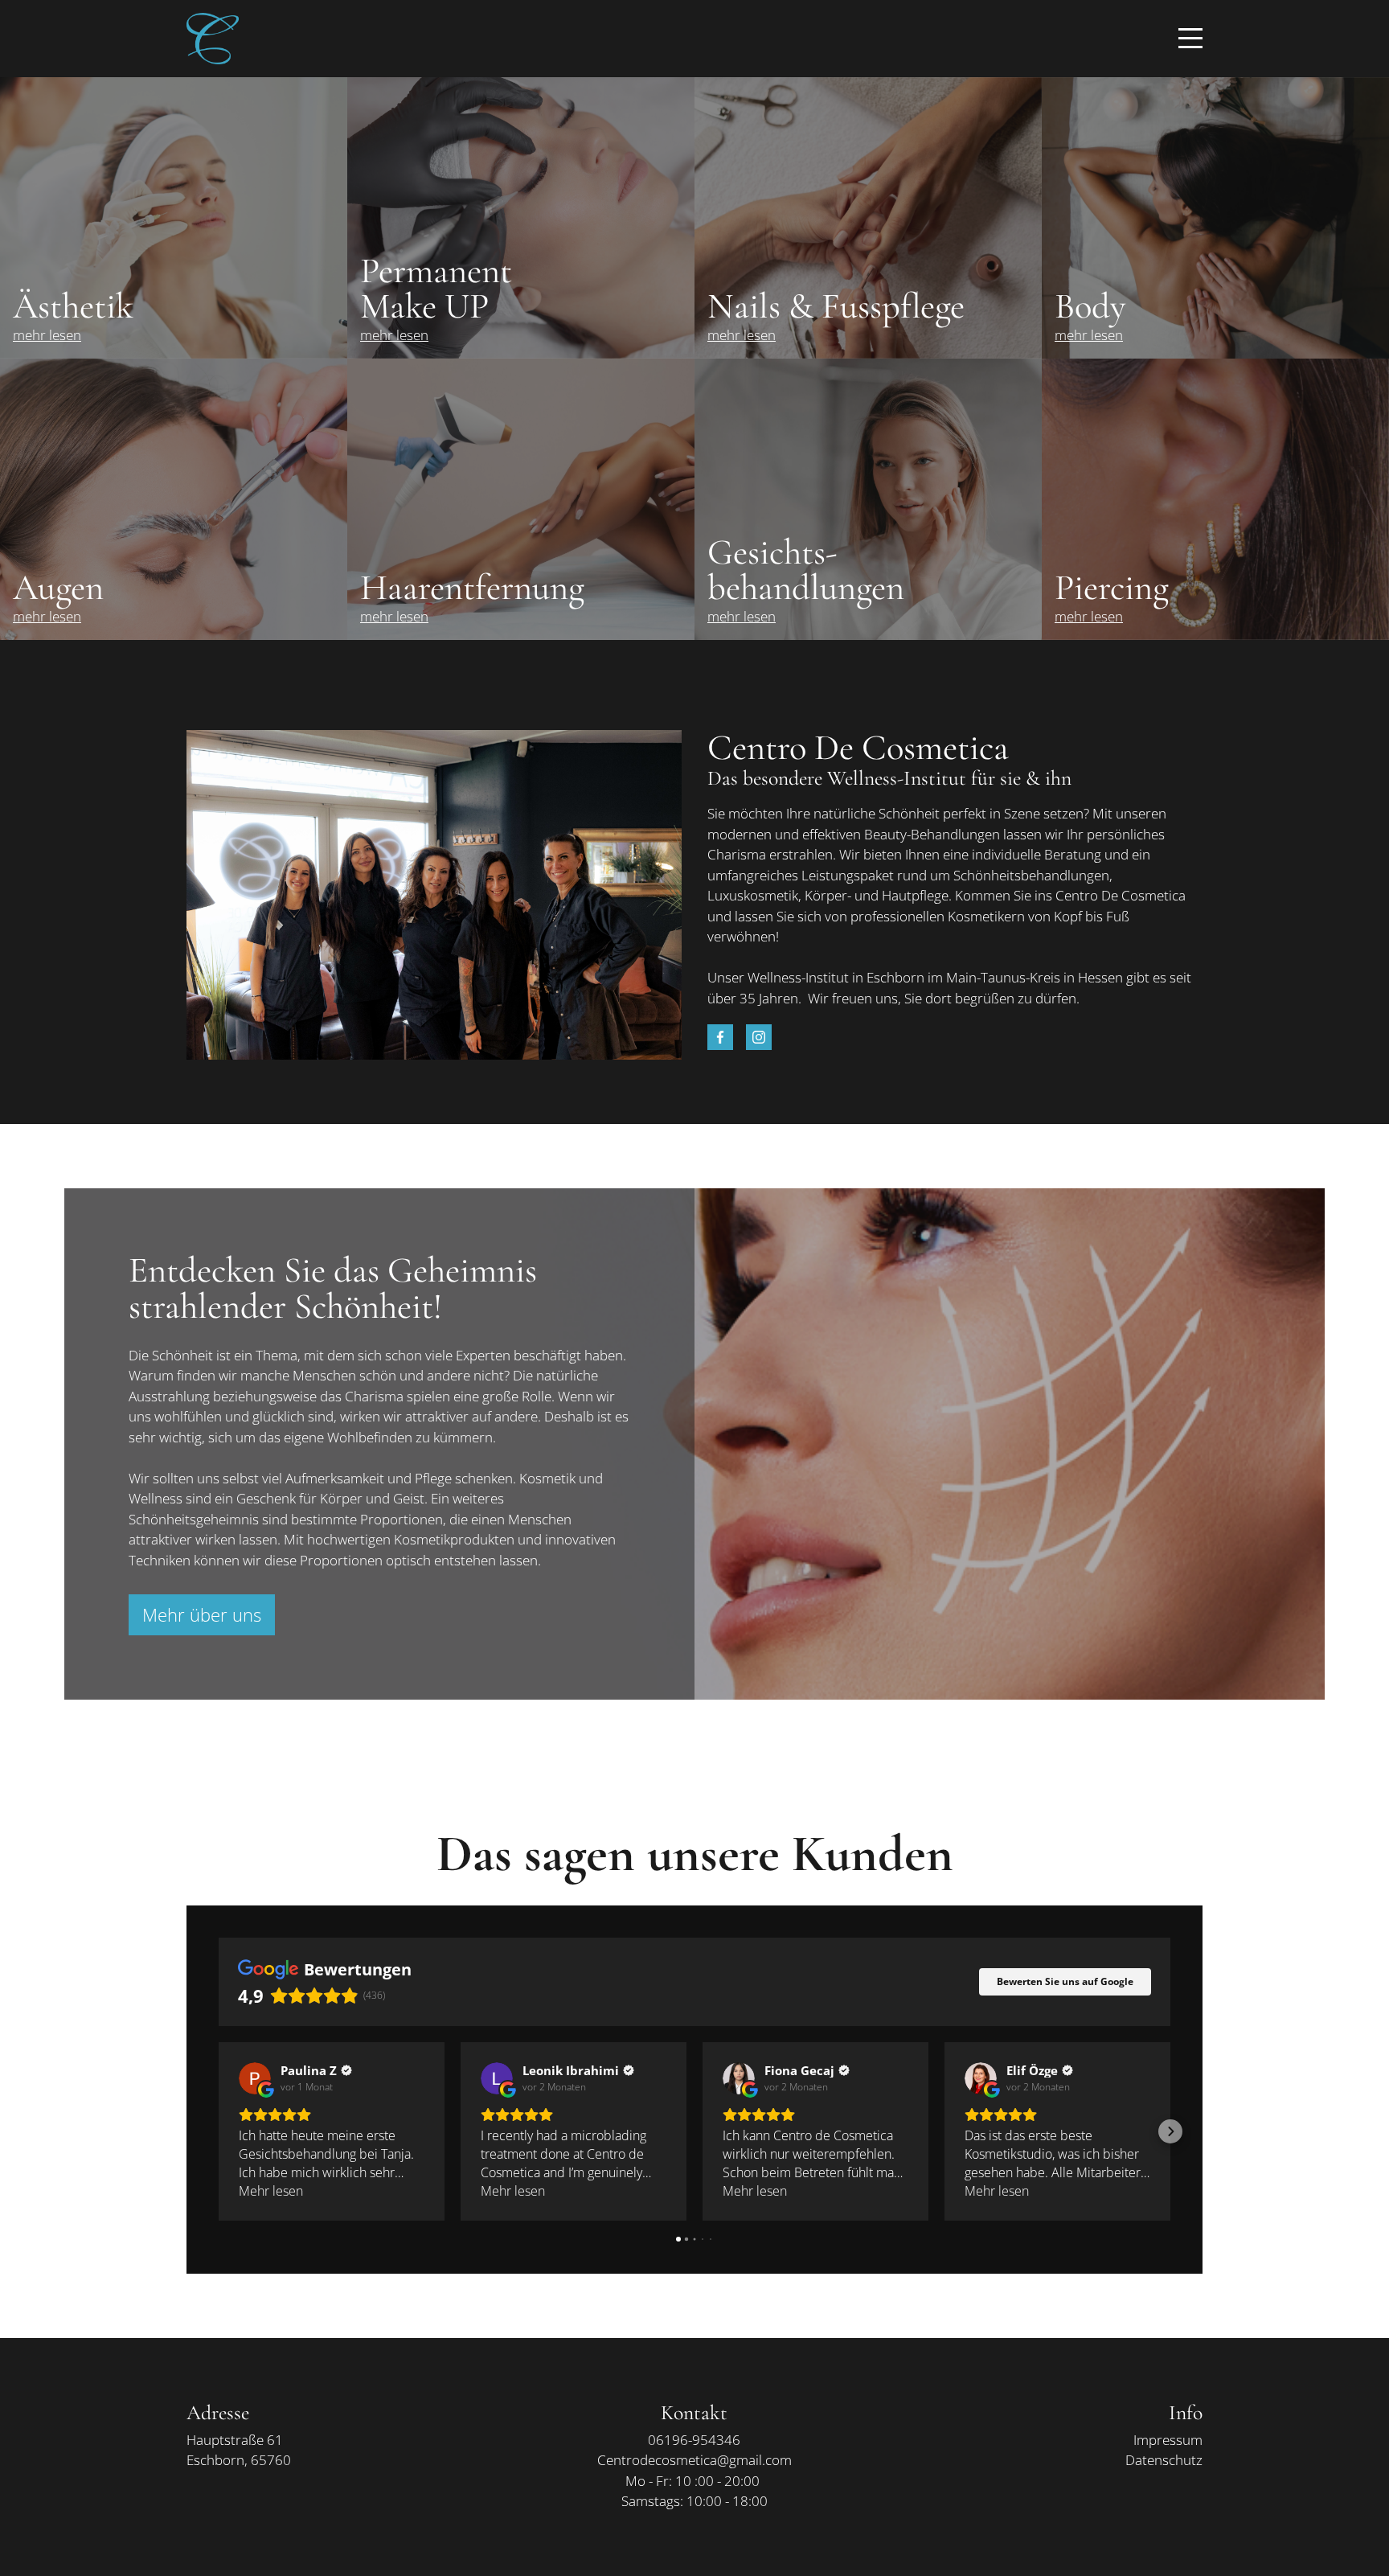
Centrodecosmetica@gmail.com (694, 2460)
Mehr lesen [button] (271, 2191)
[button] (219, 2131)
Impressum (1168, 2440)
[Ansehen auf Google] (255, 2078)
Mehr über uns (202, 1614)
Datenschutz (1164, 2460)
